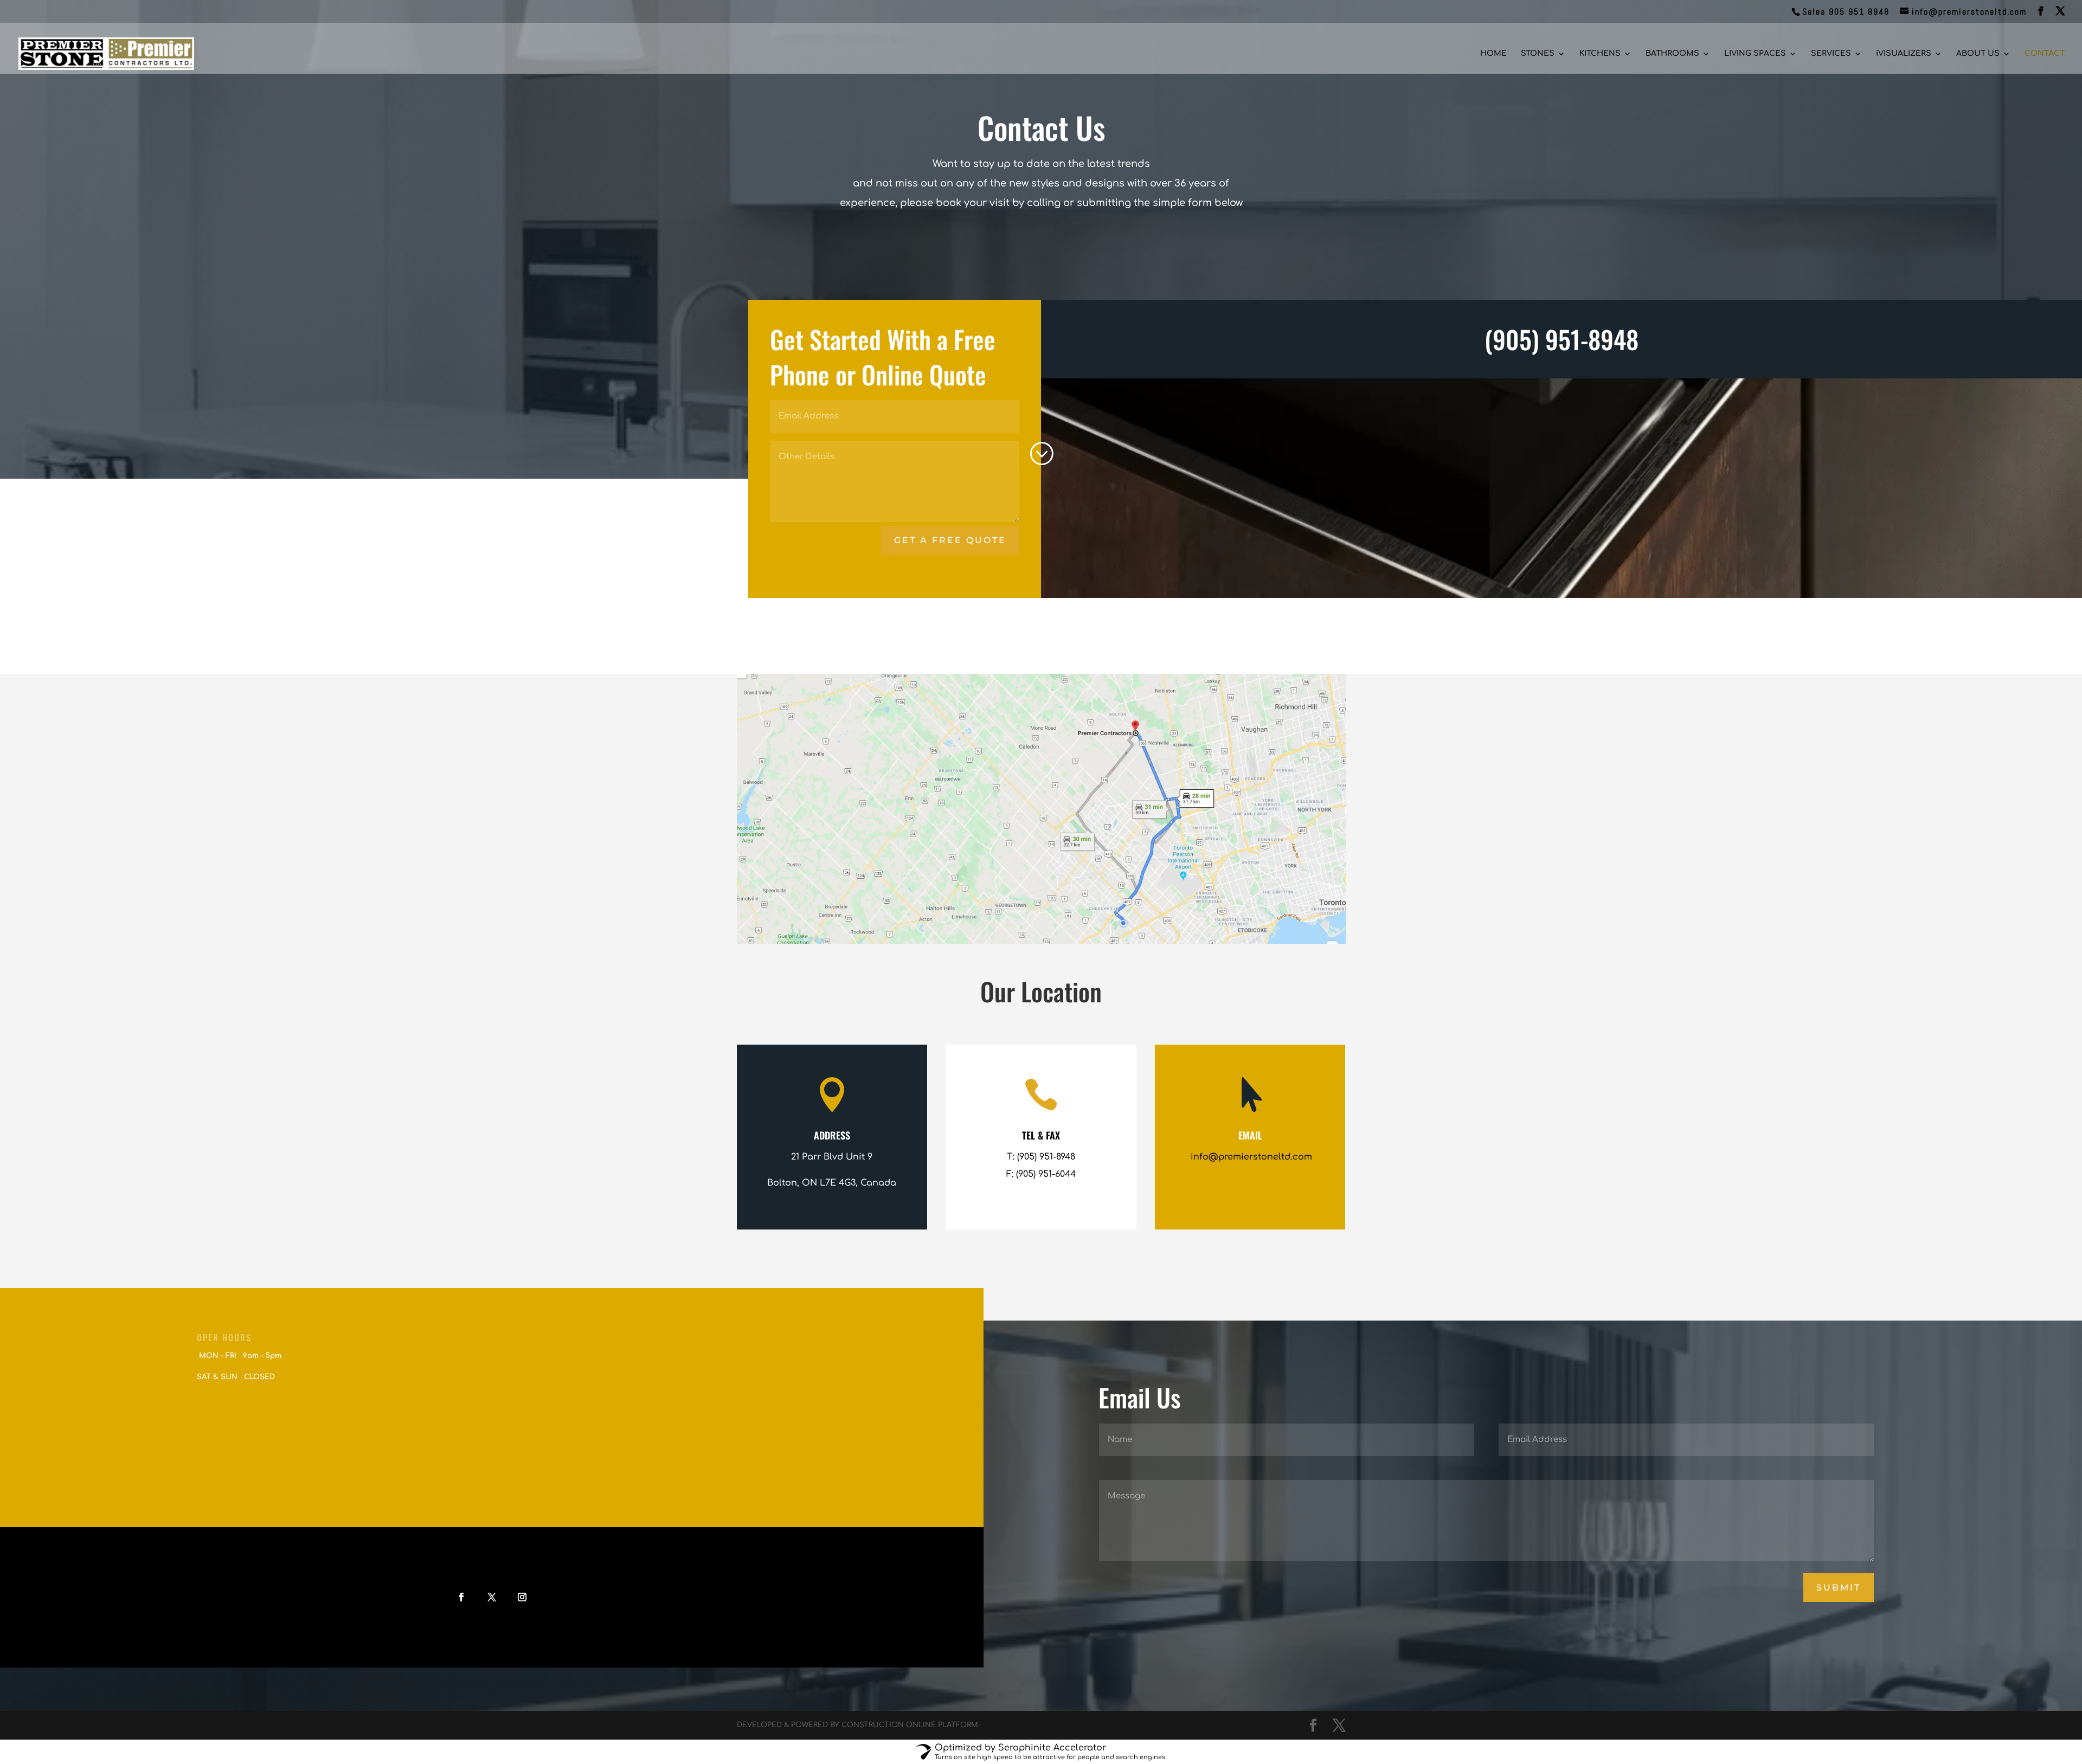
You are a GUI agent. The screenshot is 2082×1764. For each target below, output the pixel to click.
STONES (1538, 54)
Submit (1839, 1588)
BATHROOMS (1672, 54)
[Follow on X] (492, 1597)
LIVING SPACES (1755, 54)
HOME (1493, 54)
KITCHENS (1600, 54)
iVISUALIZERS (1904, 54)
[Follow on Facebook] (461, 1597)
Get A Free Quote (950, 540)
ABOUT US (1978, 54)
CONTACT (2045, 54)
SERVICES (1831, 54)
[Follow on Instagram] (522, 1597)
